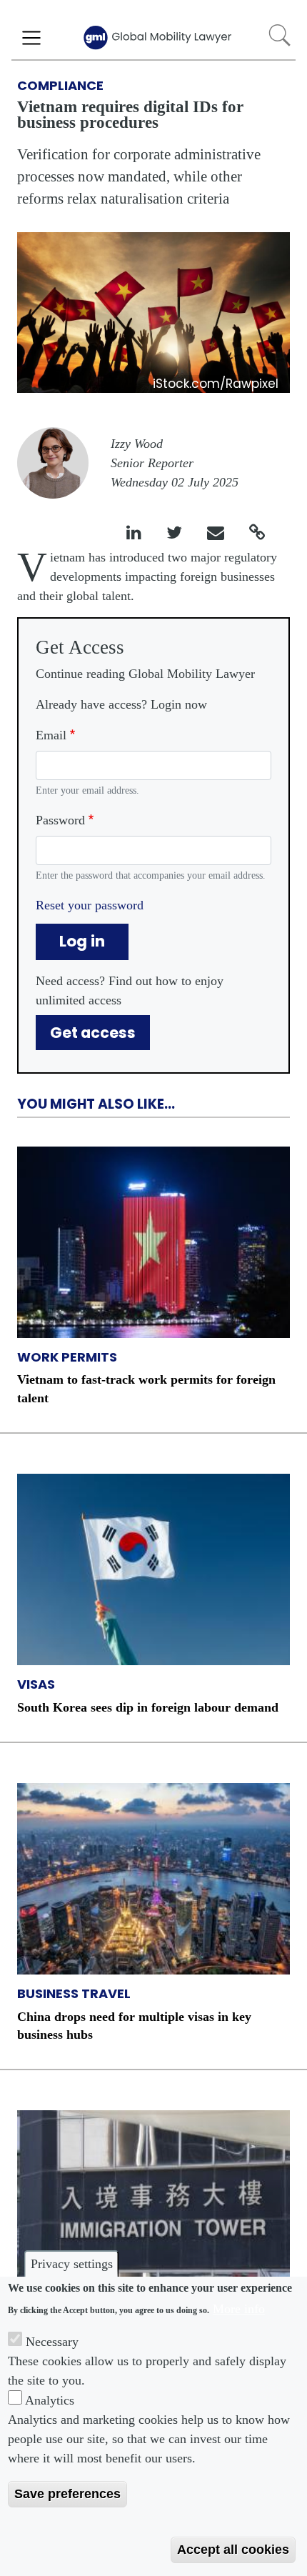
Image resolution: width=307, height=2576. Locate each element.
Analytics (50, 2400)
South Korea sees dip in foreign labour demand (148, 1707)
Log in (82, 941)
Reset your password (90, 905)
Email (51, 735)
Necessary (52, 2342)
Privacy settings (72, 2264)
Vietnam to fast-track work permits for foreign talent (146, 1388)
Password (60, 820)
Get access (93, 1033)
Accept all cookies (233, 2550)
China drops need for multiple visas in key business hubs (134, 2026)
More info (239, 2309)
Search (280, 35)
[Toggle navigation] (31, 38)
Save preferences (67, 2494)
